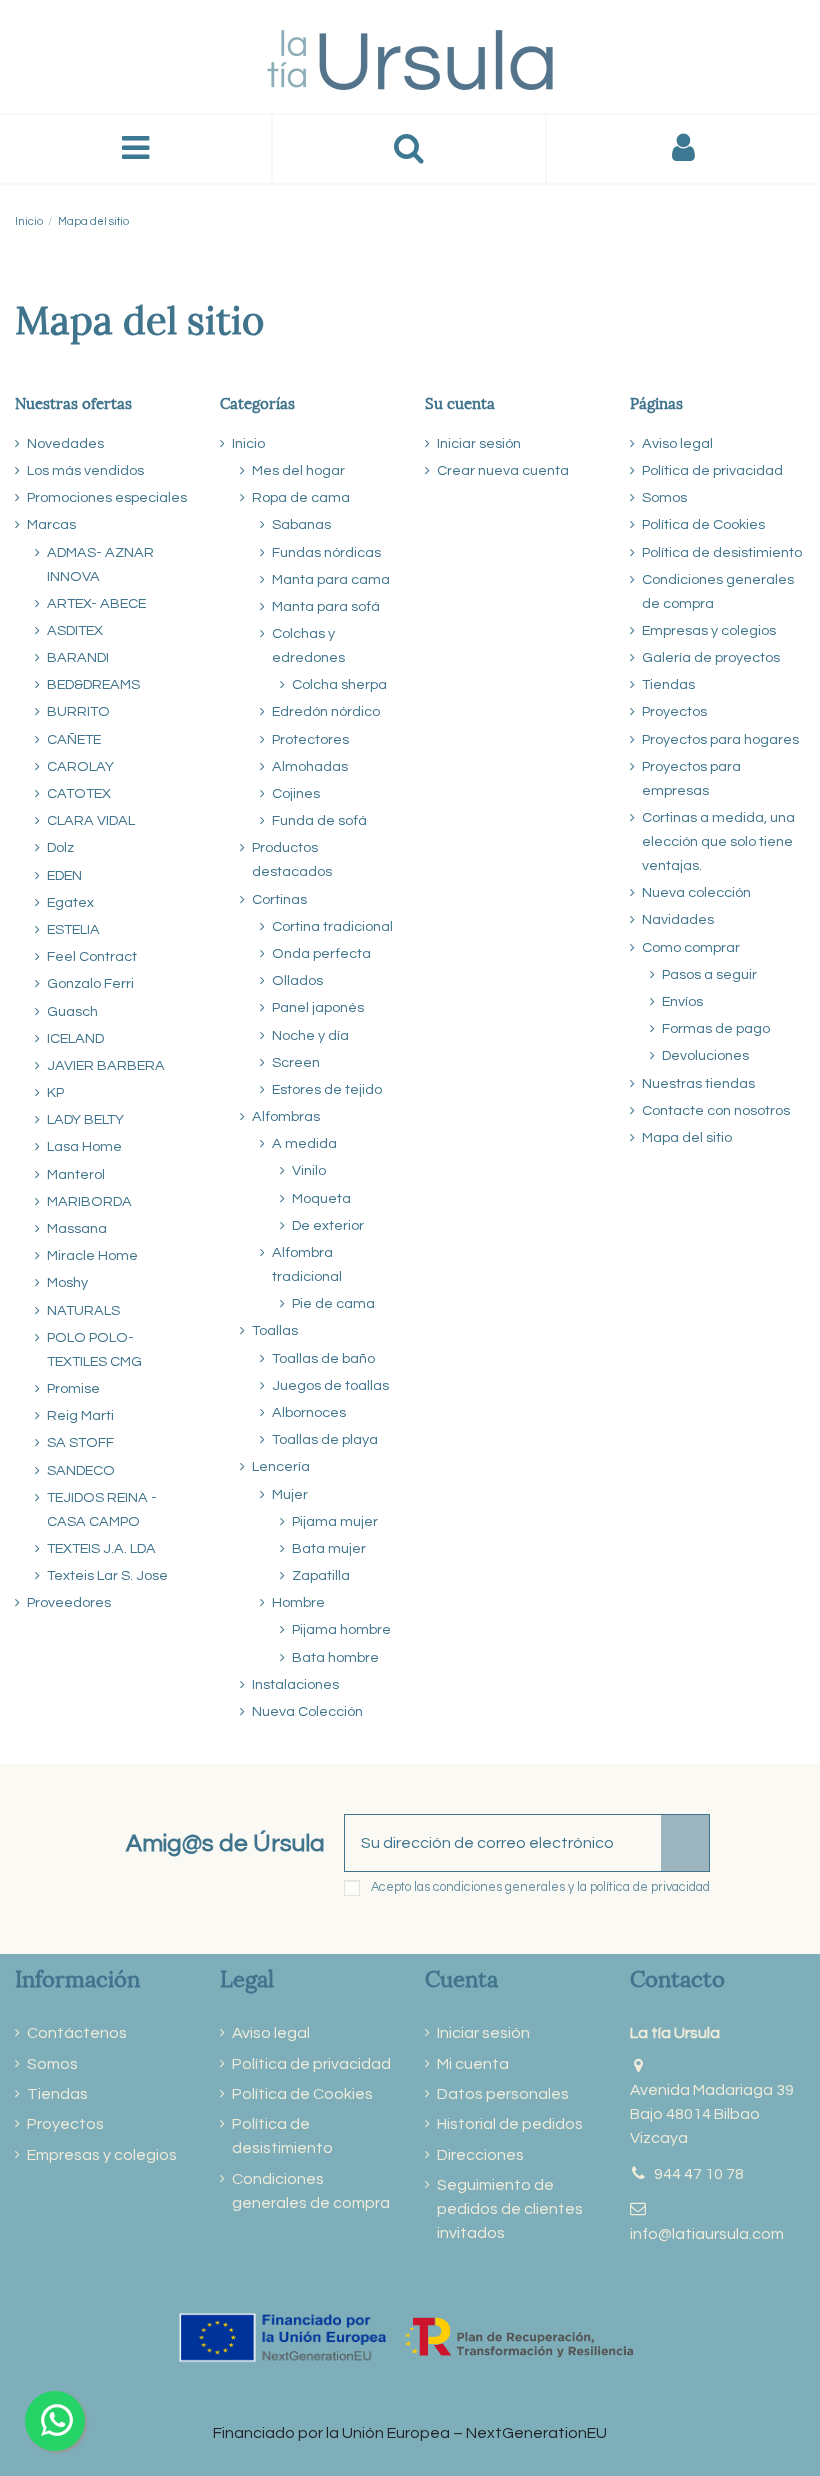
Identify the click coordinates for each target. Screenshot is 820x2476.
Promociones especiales (107, 497)
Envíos (682, 1001)
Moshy (67, 1282)
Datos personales (503, 2094)
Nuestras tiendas (698, 1083)
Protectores (310, 739)
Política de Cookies (703, 524)
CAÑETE (74, 739)
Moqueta (321, 1198)
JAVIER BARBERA (106, 1065)
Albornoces (309, 1412)
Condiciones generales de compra (718, 591)
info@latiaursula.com (707, 2234)
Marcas (51, 524)
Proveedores (69, 1602)
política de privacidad (650, 1887)
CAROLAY (80, 766)
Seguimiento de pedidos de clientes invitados (510, 2209)
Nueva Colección (307, 1711)
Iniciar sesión (479, 443)
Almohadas (310, 766)
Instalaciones (295, 1684)
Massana (77, 1228)
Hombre (298, 1602)
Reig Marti (80, 1415)
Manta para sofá (326, 606)
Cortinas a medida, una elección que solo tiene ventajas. (718, 841)
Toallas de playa (325, 1439)
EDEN (64, 875)
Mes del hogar (298, 470)
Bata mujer (329, 1548)
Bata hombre (335, 1657)
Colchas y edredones (308, 645)
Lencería (281, 1466)
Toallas (275, 1330)
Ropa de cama (301, 497)
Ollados (297, 980)
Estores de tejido (327, 1089)
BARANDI (78, 657)
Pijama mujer (335, 1521)
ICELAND (75, 1038)
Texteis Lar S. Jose (107, 1575)
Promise (73, 1388)
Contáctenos (77, 2033)
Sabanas (301, 524)
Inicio (248, 443)
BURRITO (78, 711)
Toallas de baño (323, 1358)
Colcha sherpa (339, 684)
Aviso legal (677, 443)
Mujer (290, 1494)
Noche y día (310, 1035)
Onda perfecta (321, 953)
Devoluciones (705, 1055)
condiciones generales (499, 1887)
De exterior (328, 1225)
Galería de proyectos (711, 657)
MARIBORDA (89, 1201)
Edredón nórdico (326, 711)
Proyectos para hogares (720, 739)
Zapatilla (321, 1575)
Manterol (76, 1174)
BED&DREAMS (93, 684)
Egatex (70, 902)
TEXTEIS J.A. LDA (101, 1548)
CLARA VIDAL (91, 820)
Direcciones (480, 2155)
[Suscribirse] (685, 1843)
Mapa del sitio (687, 1137)
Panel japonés (318, 1007)
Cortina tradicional (332, 926)
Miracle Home (92, 1255)
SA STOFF (80, 1442)
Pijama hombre (341, 1629)
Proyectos (674, 711)
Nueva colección (696, 892)
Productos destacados (292, 859)
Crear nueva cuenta (503, 470)
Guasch (72, 1011)
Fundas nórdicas (326, 552)
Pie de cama (333, 1303)
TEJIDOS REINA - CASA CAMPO (102, 1509)
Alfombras (286, 1116)
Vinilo (309, 1170)
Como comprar (691, 947)
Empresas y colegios (709, 630)
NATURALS (83, 1310)
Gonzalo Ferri (90, 983)
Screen (296, 1062)
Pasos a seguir (709, 974)
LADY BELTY (85, 1119)
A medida (304, 1143)
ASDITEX (75, 630)
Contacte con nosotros (716, 1110)
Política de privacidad (712, 470)
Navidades (678, 919)
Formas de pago (716, 1028)
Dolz (60, 847)
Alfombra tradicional (307, 1264)
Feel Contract (92, 956)
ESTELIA (73, 929)
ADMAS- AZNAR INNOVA (100, 564)
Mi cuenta (473, 2064)
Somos (664, 497)
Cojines (296, 793)
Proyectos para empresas (691, 778)
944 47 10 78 (699, 2174)
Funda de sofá (319, 820)
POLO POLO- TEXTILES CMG (94, 1349)
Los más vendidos (85, 470)
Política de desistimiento (722, 552)
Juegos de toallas (330, 1385)
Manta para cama (331, 579)
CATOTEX (79, 793)
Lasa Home (84, 1146)
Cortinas (279, 899)
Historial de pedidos (510, 2124)
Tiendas (668, 684)
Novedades (65, 443)
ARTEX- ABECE (96, 603)
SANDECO (81, 1470)
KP (55, 1092)
